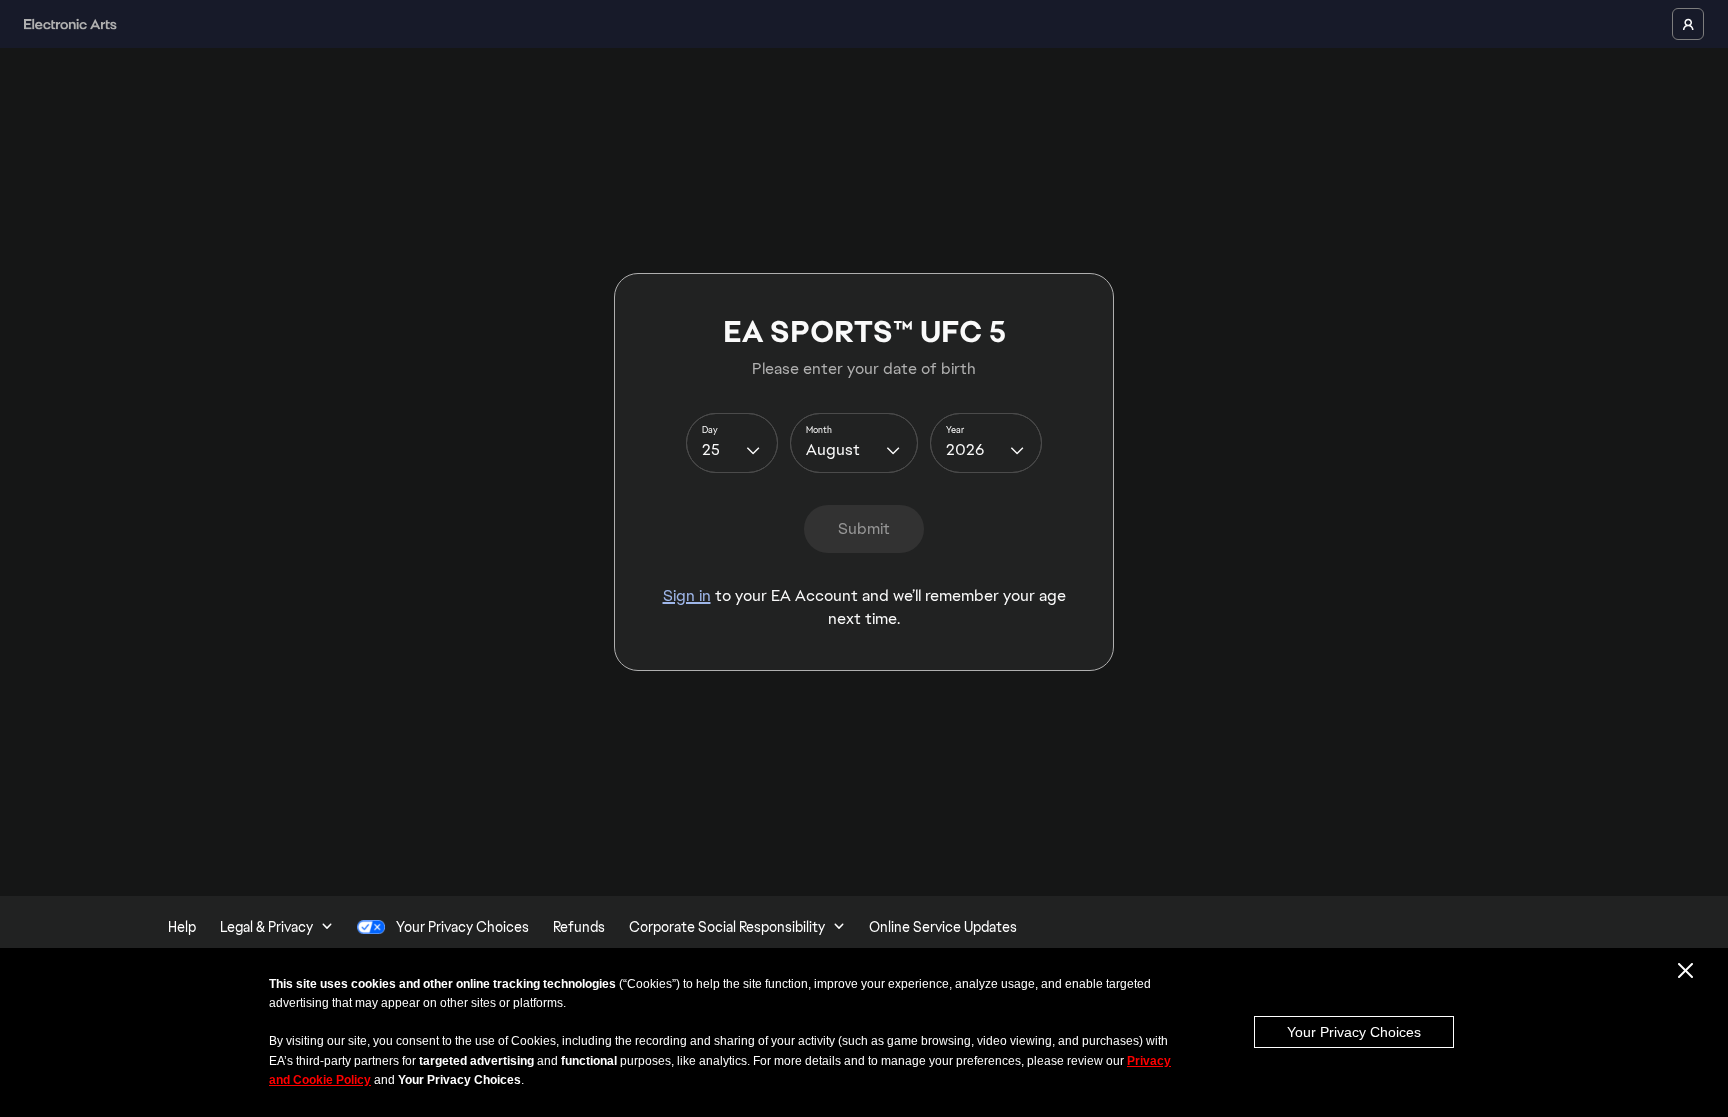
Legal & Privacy (266, 927)
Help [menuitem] (182, 927)
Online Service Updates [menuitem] (943, 927)
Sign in (687, 595)
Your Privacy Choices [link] (462, 927)
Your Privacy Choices (1354, 1032)
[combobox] (732, 443)
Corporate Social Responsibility (727, 927)
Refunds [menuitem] (579, 927)
